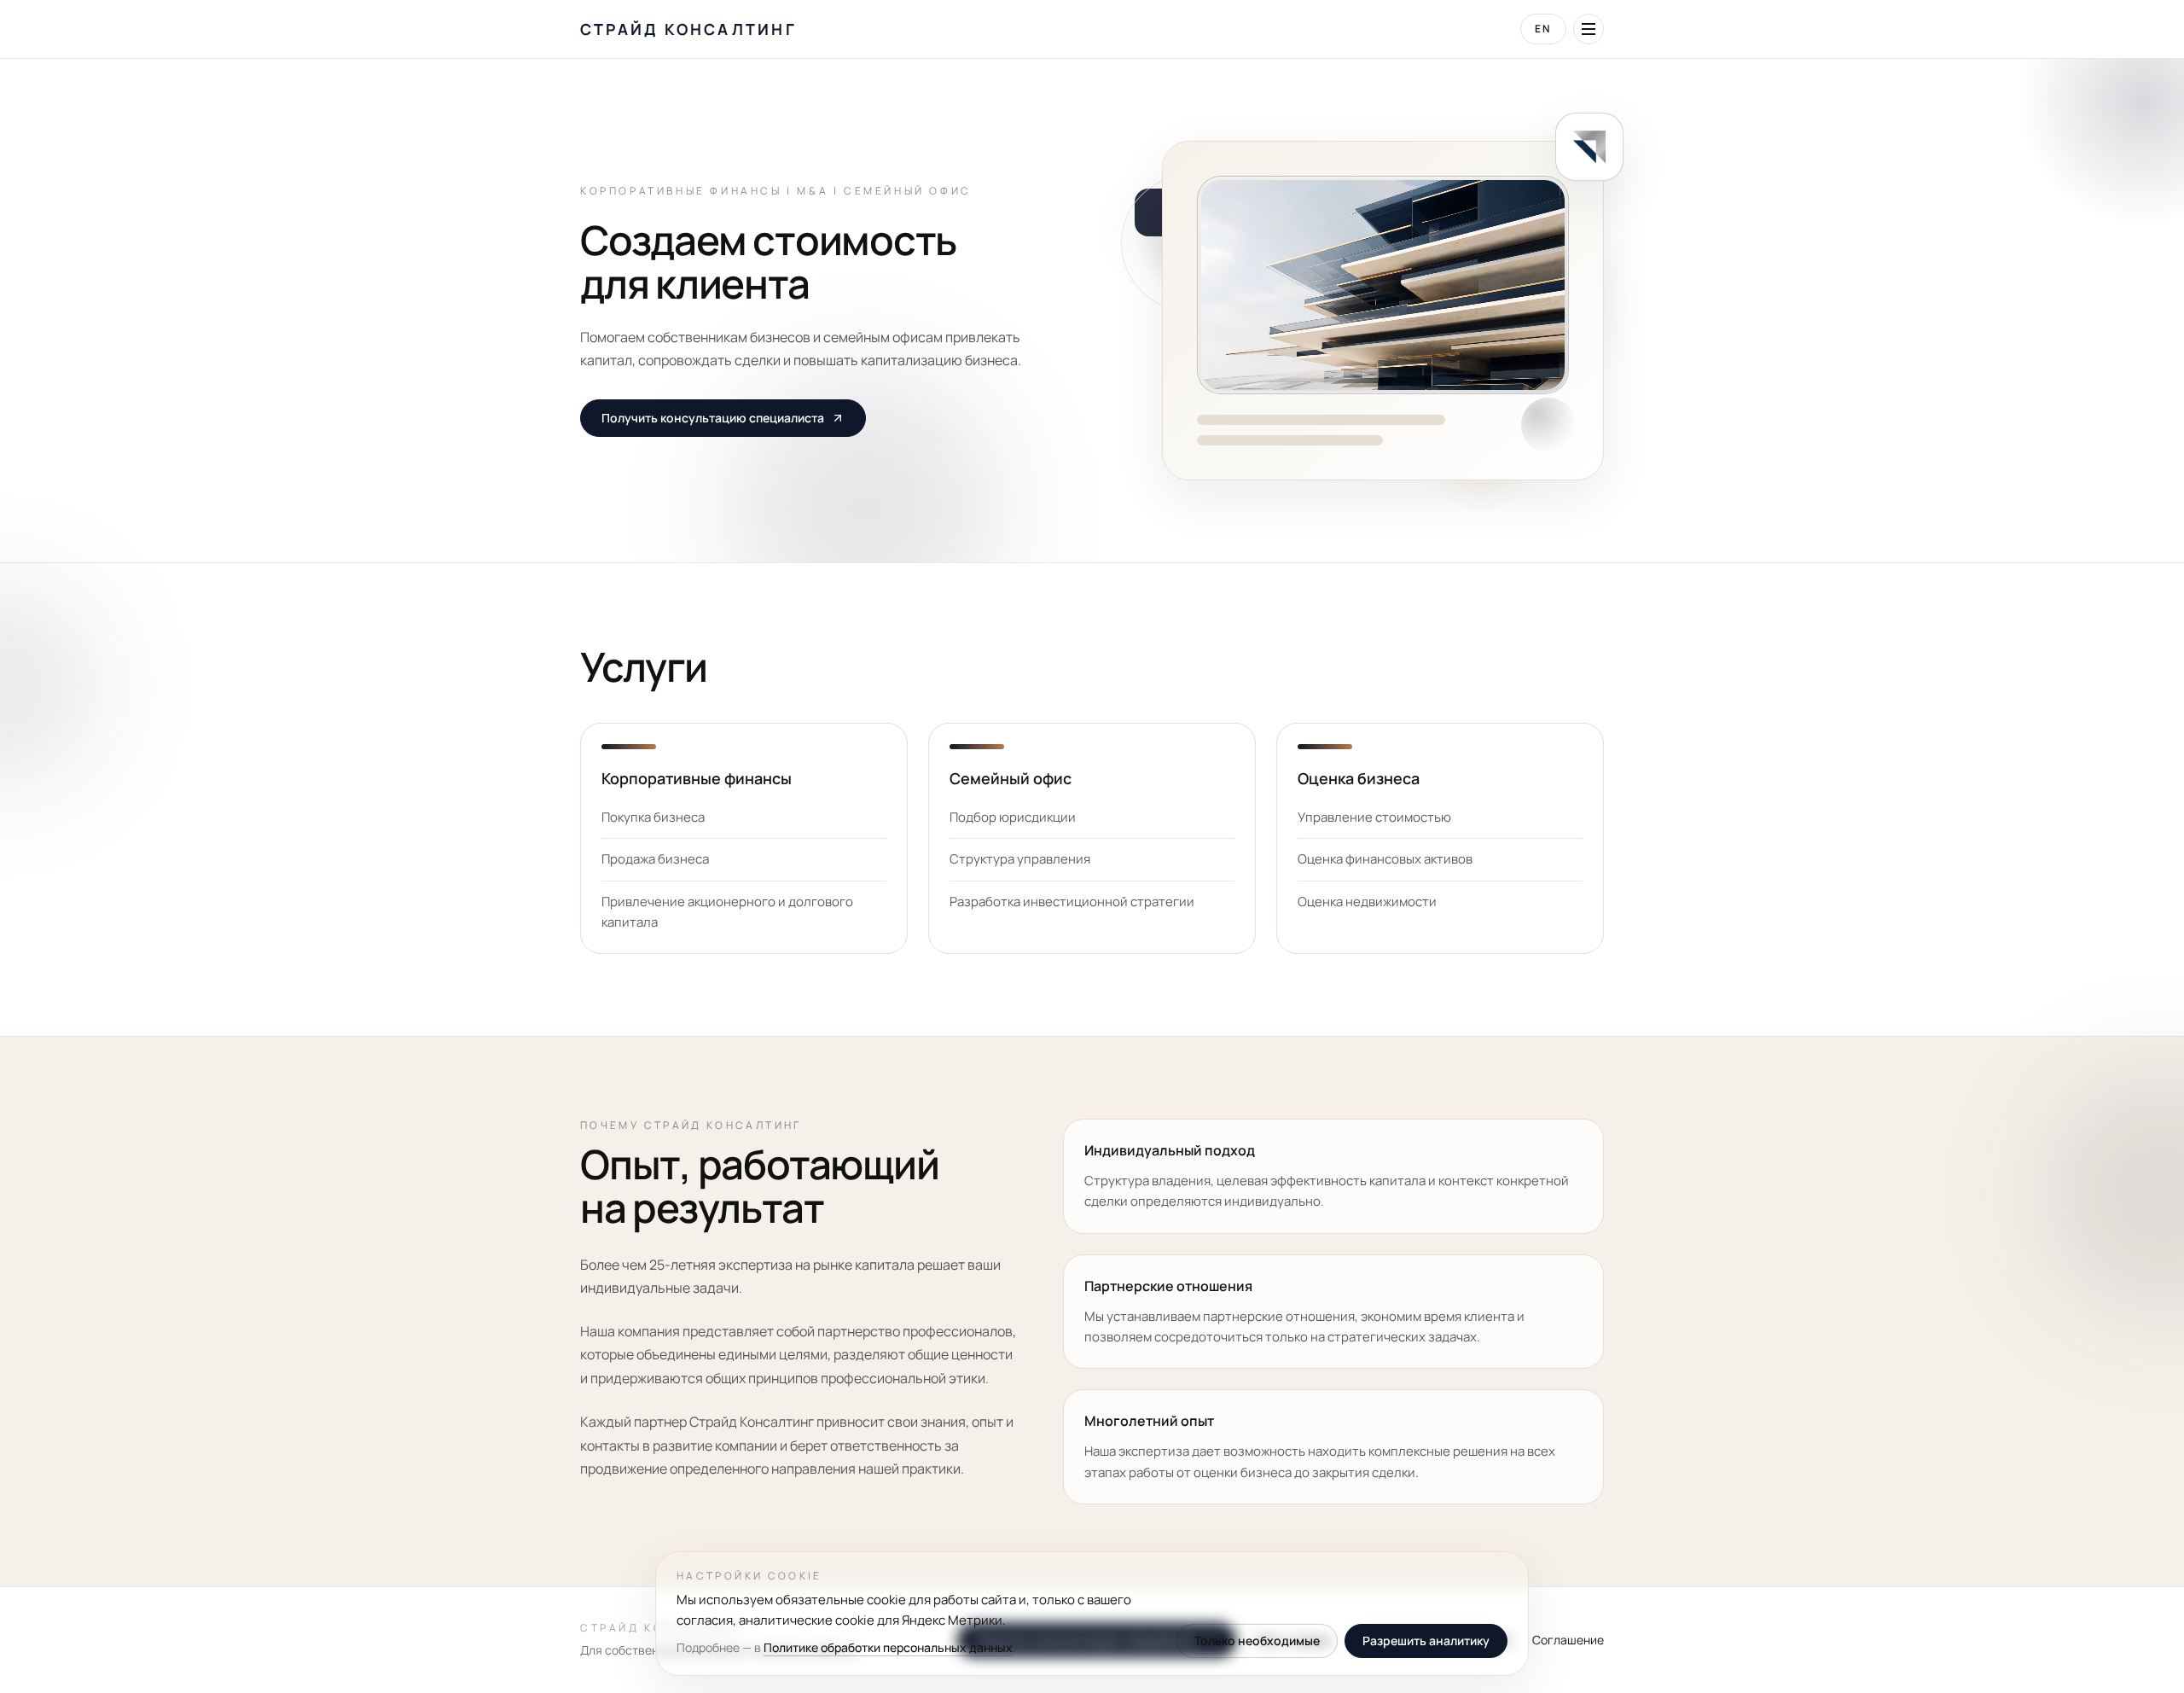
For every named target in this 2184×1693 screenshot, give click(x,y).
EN (1543, 29)
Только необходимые (1257, 1641)
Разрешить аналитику (1426, 1641)
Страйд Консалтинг (688, 29)
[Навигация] (1589, 29)
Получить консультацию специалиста (713, 418)
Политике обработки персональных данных (888, 1647)
